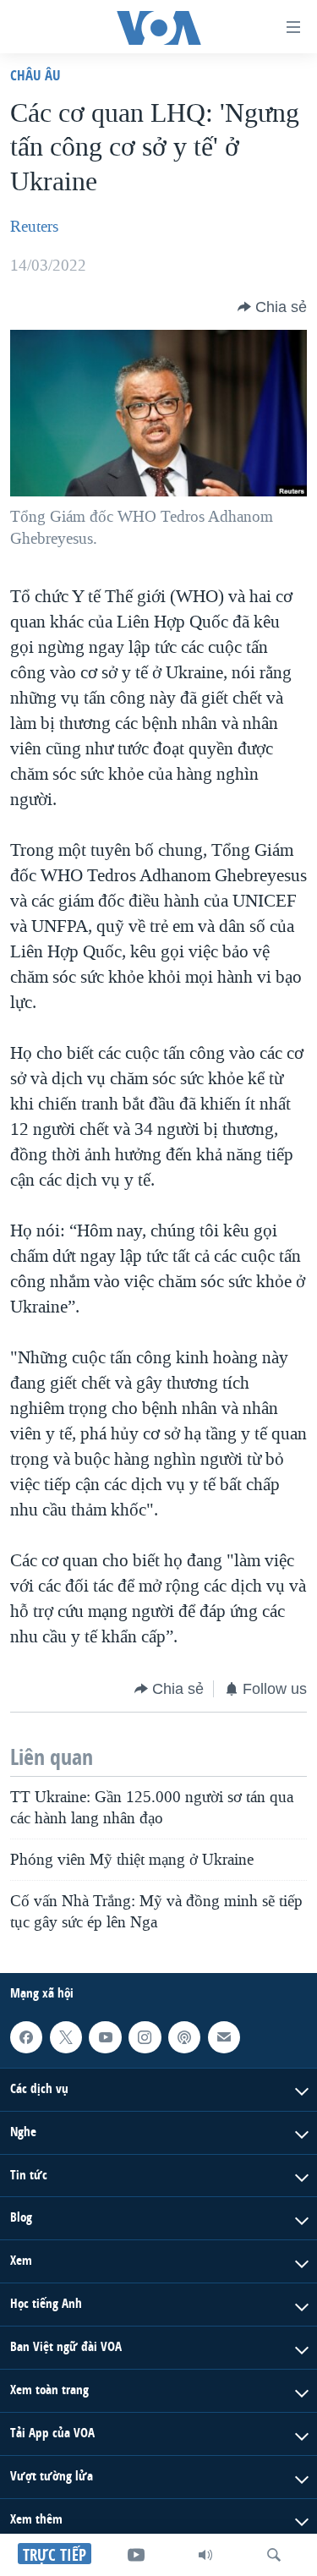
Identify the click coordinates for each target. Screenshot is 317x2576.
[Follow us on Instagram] (145, 2037)
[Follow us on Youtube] (105, 2037)
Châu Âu (36, 75)
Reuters (34, 227)
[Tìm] (274, 2555)
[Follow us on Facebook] (26, 2037)
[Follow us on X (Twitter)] (66, 2037)
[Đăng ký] (224, 2037)
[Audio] (205, 2555)
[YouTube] (136, 2555)
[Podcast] (184, 2037)
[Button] (272, 307)
